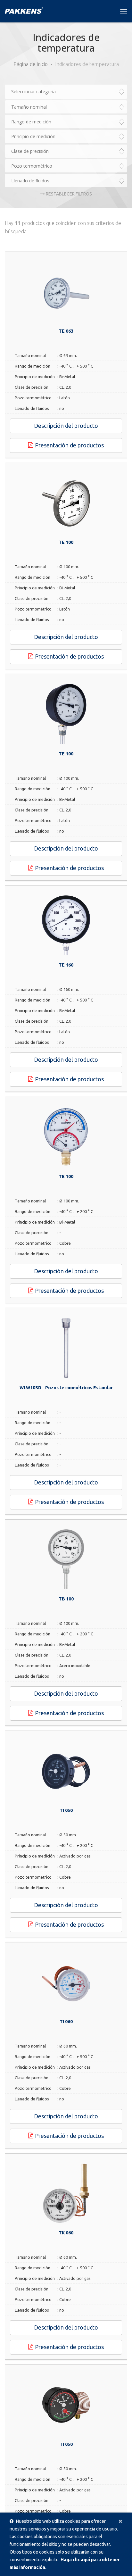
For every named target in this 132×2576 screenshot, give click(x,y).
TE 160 (66, 965)
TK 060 (66, 2233)
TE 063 (66, 331)
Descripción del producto (66, 426)
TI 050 (66, 1810)
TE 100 (66, 542)
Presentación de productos (69, 445)
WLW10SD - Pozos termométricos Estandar (66, 1388)
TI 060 (66, 2022)
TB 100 (66, 1599)
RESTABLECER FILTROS (68, 194)
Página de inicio (31, 64)
